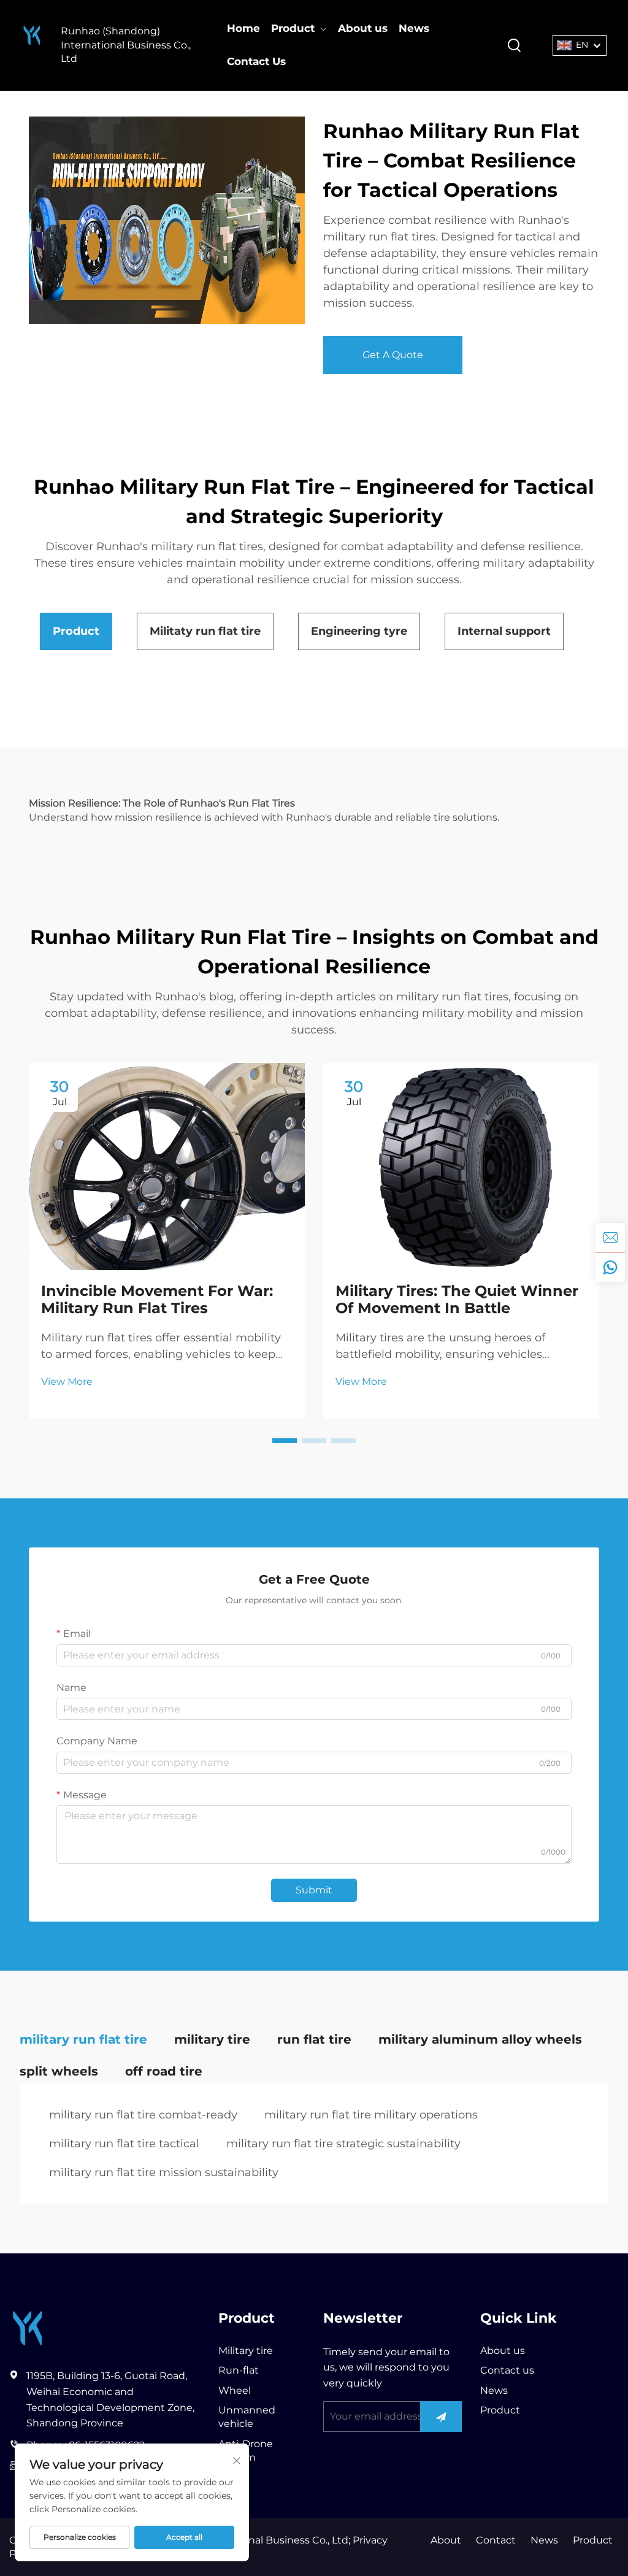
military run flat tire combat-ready (143, 2115)
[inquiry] (610, 1238)
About (446, 2540)
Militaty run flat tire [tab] (205, 631)
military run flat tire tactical (124, 2144)
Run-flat (239, 2370)
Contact (496, 2540)
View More (67, 1382)
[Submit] (441, 2417)
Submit (314, 1890)
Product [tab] (76, 631)
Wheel (235, 2390)
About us (363, 28)
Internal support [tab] (504, 631)
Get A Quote (393, 355)
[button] (285, 1441)
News (414, 28)
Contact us (507, 2370)
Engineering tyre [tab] (359, 631)
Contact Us (256, 61)
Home (243, 28)
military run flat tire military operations (371, 2115)
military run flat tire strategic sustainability (343, 2144)
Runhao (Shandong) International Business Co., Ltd (126, 45)
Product (293, 28)
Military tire (246, 2351)
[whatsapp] (610, 1267)
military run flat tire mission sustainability (164, 2172)
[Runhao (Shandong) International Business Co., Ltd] (32, 45)
